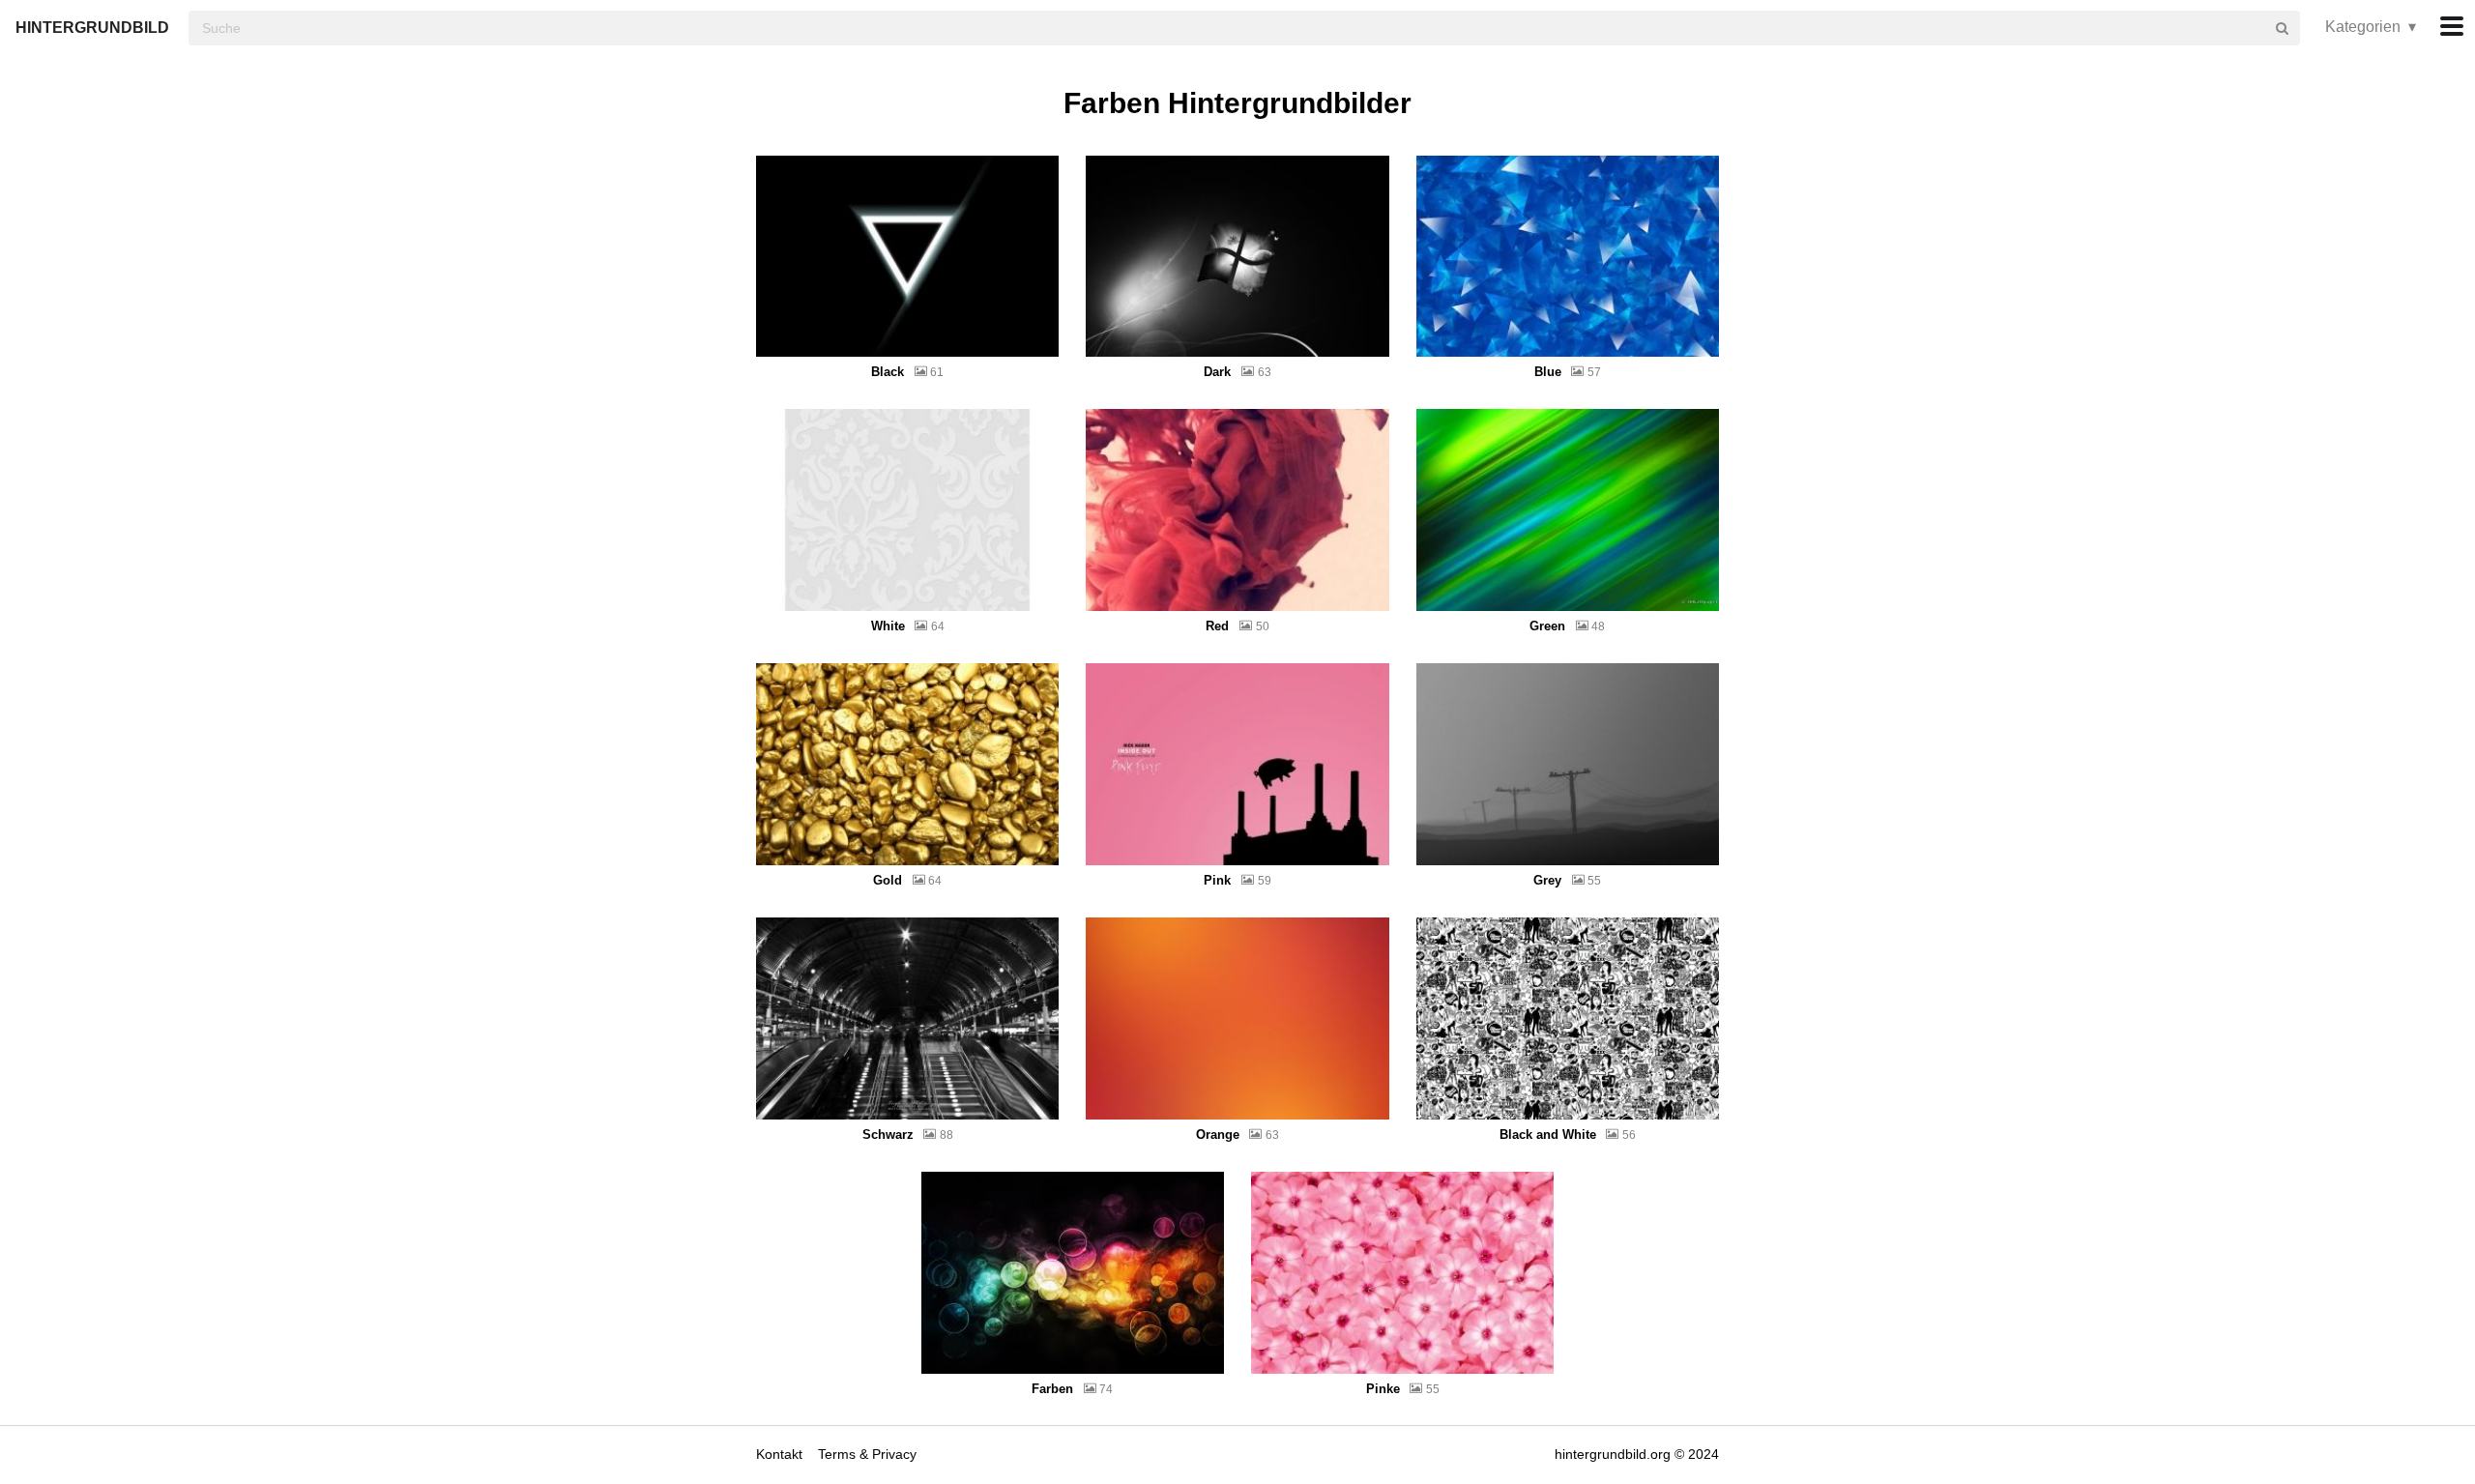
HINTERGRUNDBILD (92, 28)
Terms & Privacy (867, 1454)
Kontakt (781, 1454)
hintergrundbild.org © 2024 (1637, 1454)
